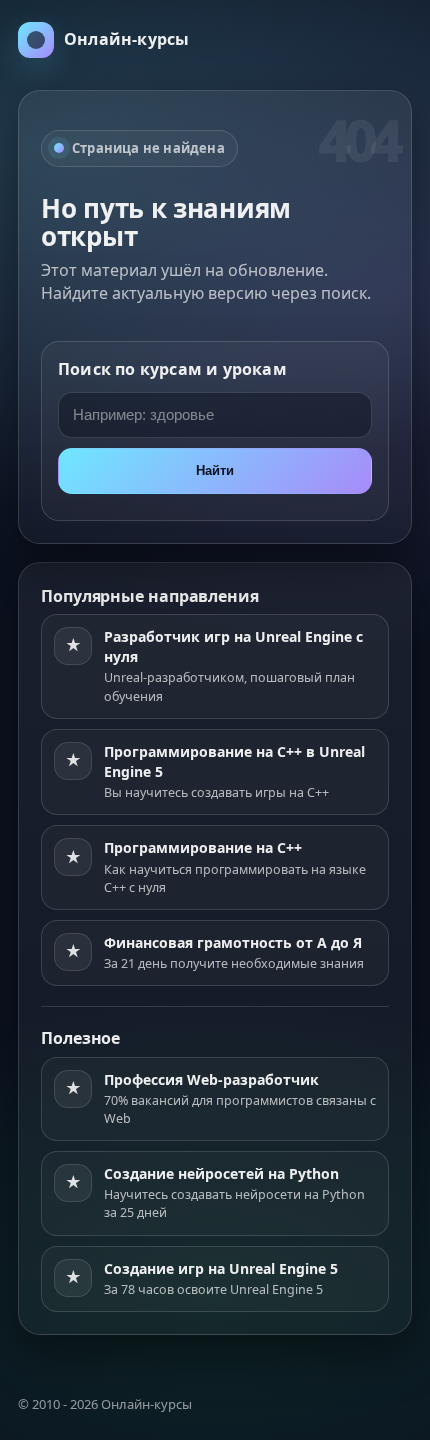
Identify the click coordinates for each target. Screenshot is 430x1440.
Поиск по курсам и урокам (172, 369)
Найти (215, 470)
